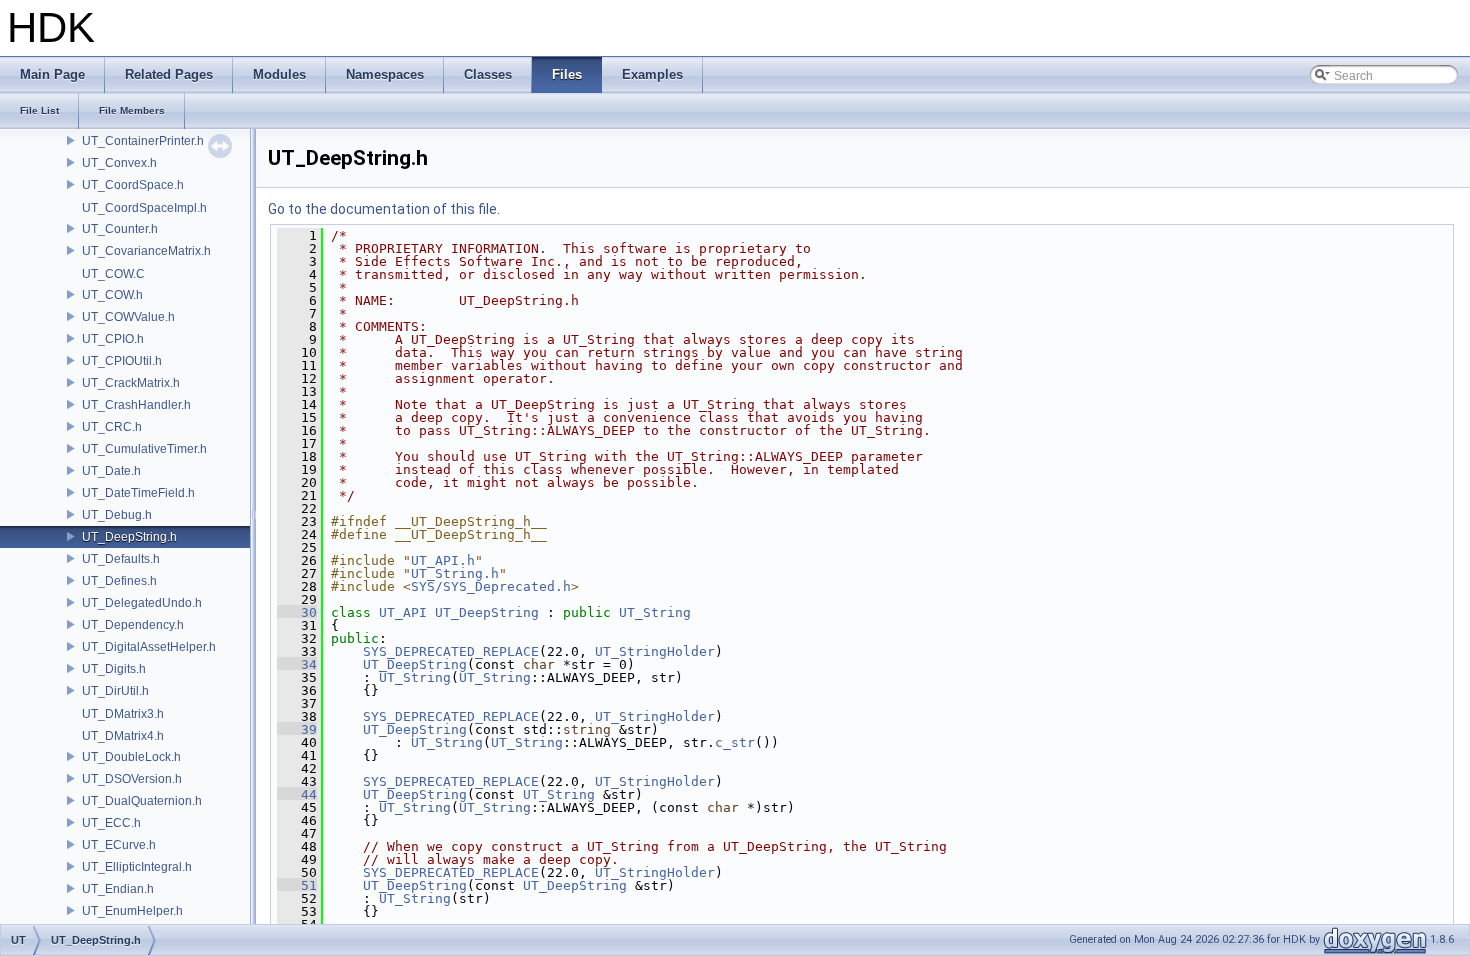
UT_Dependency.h (133, 625)
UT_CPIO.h (113, 339)
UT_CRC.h (112, 427)
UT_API (403, 612)
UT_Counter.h (120, 229)
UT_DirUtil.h (115, 691)
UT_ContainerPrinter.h (143, 141)
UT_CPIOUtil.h (122, 361)
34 (297, 664)
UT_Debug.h (117, 515)
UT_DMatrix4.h (123, 736)
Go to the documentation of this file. (384, 209)
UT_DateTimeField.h (138, 493)
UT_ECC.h (111, 823)
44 (297, 794)
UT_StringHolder (655, 651)
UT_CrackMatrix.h (131, 383)
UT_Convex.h (119, 163)
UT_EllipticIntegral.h (137, 867)
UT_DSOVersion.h (132, 779)
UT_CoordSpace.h (133, 185)
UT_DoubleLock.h (131, 757)
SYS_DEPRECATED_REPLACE (451, 651)
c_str (735, 742)
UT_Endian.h (118, 889)
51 (297, 885)
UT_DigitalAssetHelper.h (149, 647)
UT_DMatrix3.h (123, 714)
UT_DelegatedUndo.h (142, 603)
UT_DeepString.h (129, 537)
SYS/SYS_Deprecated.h (491, 586)
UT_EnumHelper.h (132, 911)
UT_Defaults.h (121, 559)
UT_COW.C (113, 274)
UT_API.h (443, 560)
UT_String (655, 612)
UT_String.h (455, 573)
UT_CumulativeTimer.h (144, 449)
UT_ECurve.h (119, 845)
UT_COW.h (112, 295)
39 (297, 729)
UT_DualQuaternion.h (142, 801)
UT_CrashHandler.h (136, 405)
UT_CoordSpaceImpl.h (144, 208)
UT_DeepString (487, 612)
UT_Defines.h (119, 581)
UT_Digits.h (114, 669)
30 (297, 612)
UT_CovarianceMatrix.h (146, 251)
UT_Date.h (111, 471)
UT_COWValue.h (128, 317)
